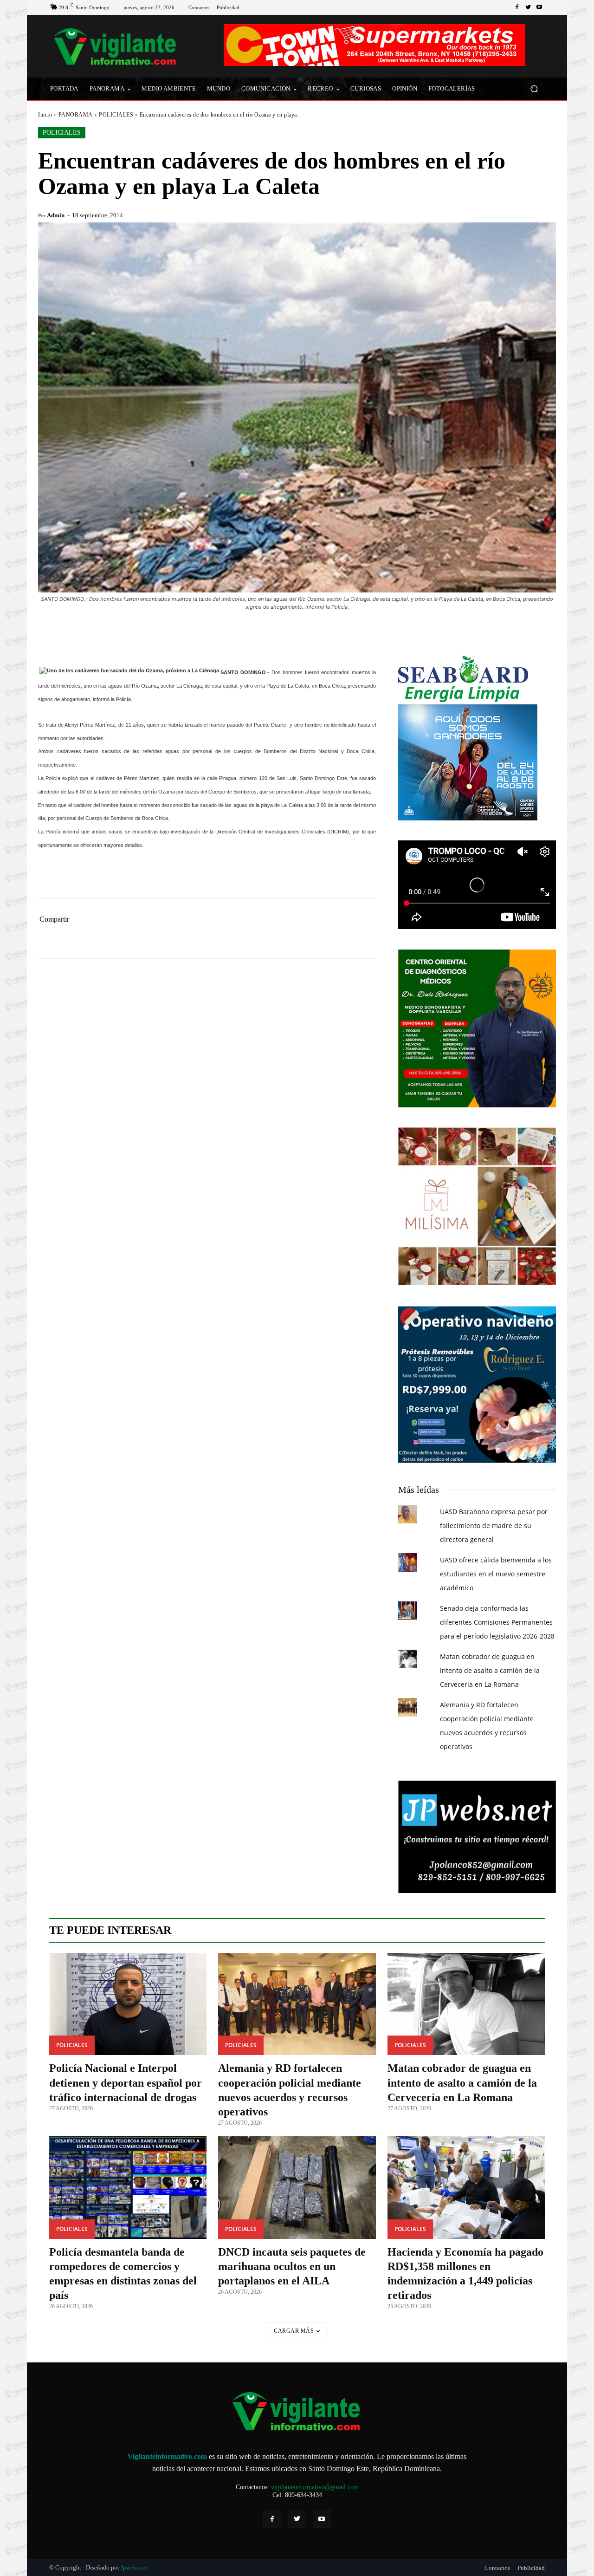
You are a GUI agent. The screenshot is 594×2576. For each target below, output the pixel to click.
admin (56, 215)
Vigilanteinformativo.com (167, 2456)
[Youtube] (539, 7)
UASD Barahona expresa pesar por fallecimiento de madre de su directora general (494, 1525)
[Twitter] (528, 7)
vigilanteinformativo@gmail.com (315, 2487)
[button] (534, 89)
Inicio (45, 115)
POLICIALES (116, 115)
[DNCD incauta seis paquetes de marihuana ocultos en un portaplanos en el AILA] (297, 2188)
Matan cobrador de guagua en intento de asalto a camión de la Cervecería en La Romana (490, 1670)
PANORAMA (76, 115)
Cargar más (294, 2331)
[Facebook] (517, 7)
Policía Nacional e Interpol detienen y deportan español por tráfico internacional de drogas (126, 2082)
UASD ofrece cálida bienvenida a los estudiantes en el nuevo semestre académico (496, 1574)
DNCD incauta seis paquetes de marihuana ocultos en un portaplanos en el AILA (292, 2266)
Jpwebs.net (134, 2567)
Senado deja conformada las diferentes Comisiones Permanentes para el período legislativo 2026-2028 (497, 1622)
